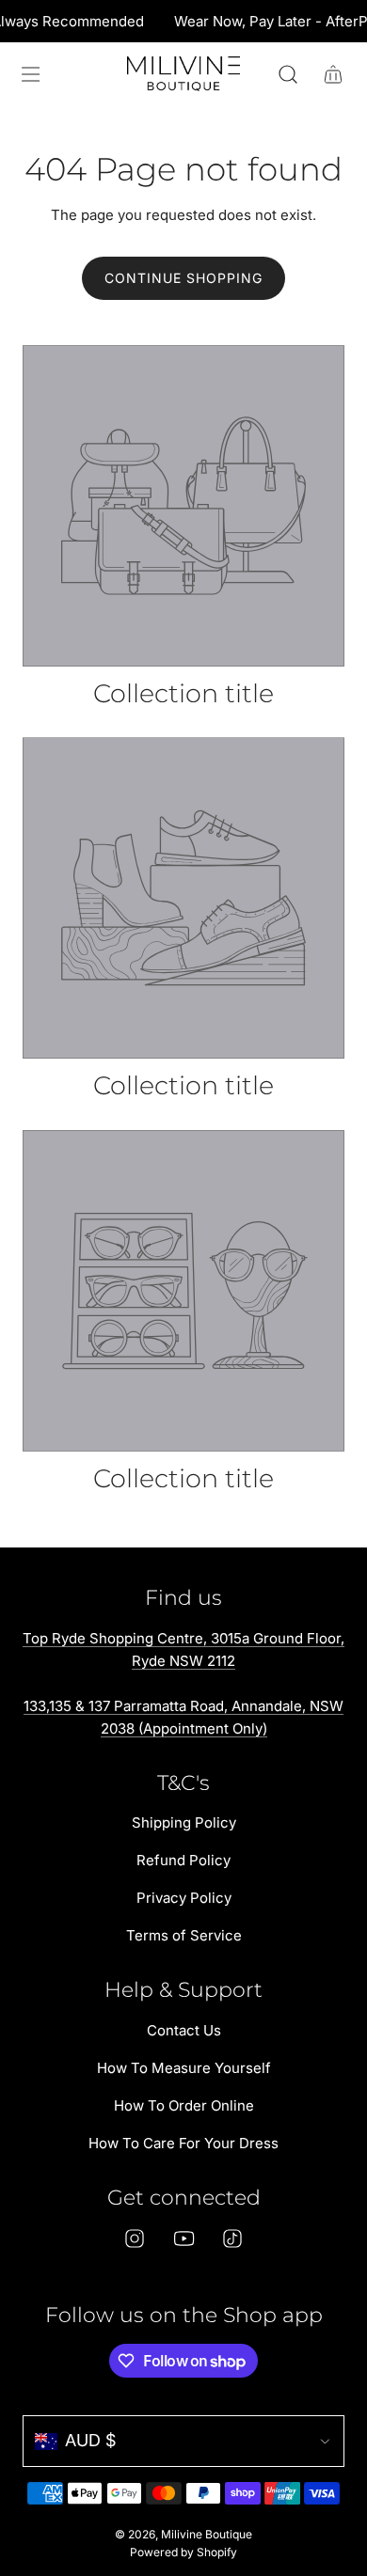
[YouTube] (183, 2238)
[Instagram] (135, 2238)
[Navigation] (30, 74)
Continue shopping (183, 278)
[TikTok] (232, 2238)
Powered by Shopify (183, 2552)
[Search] (288, 74)
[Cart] (333, 74)
